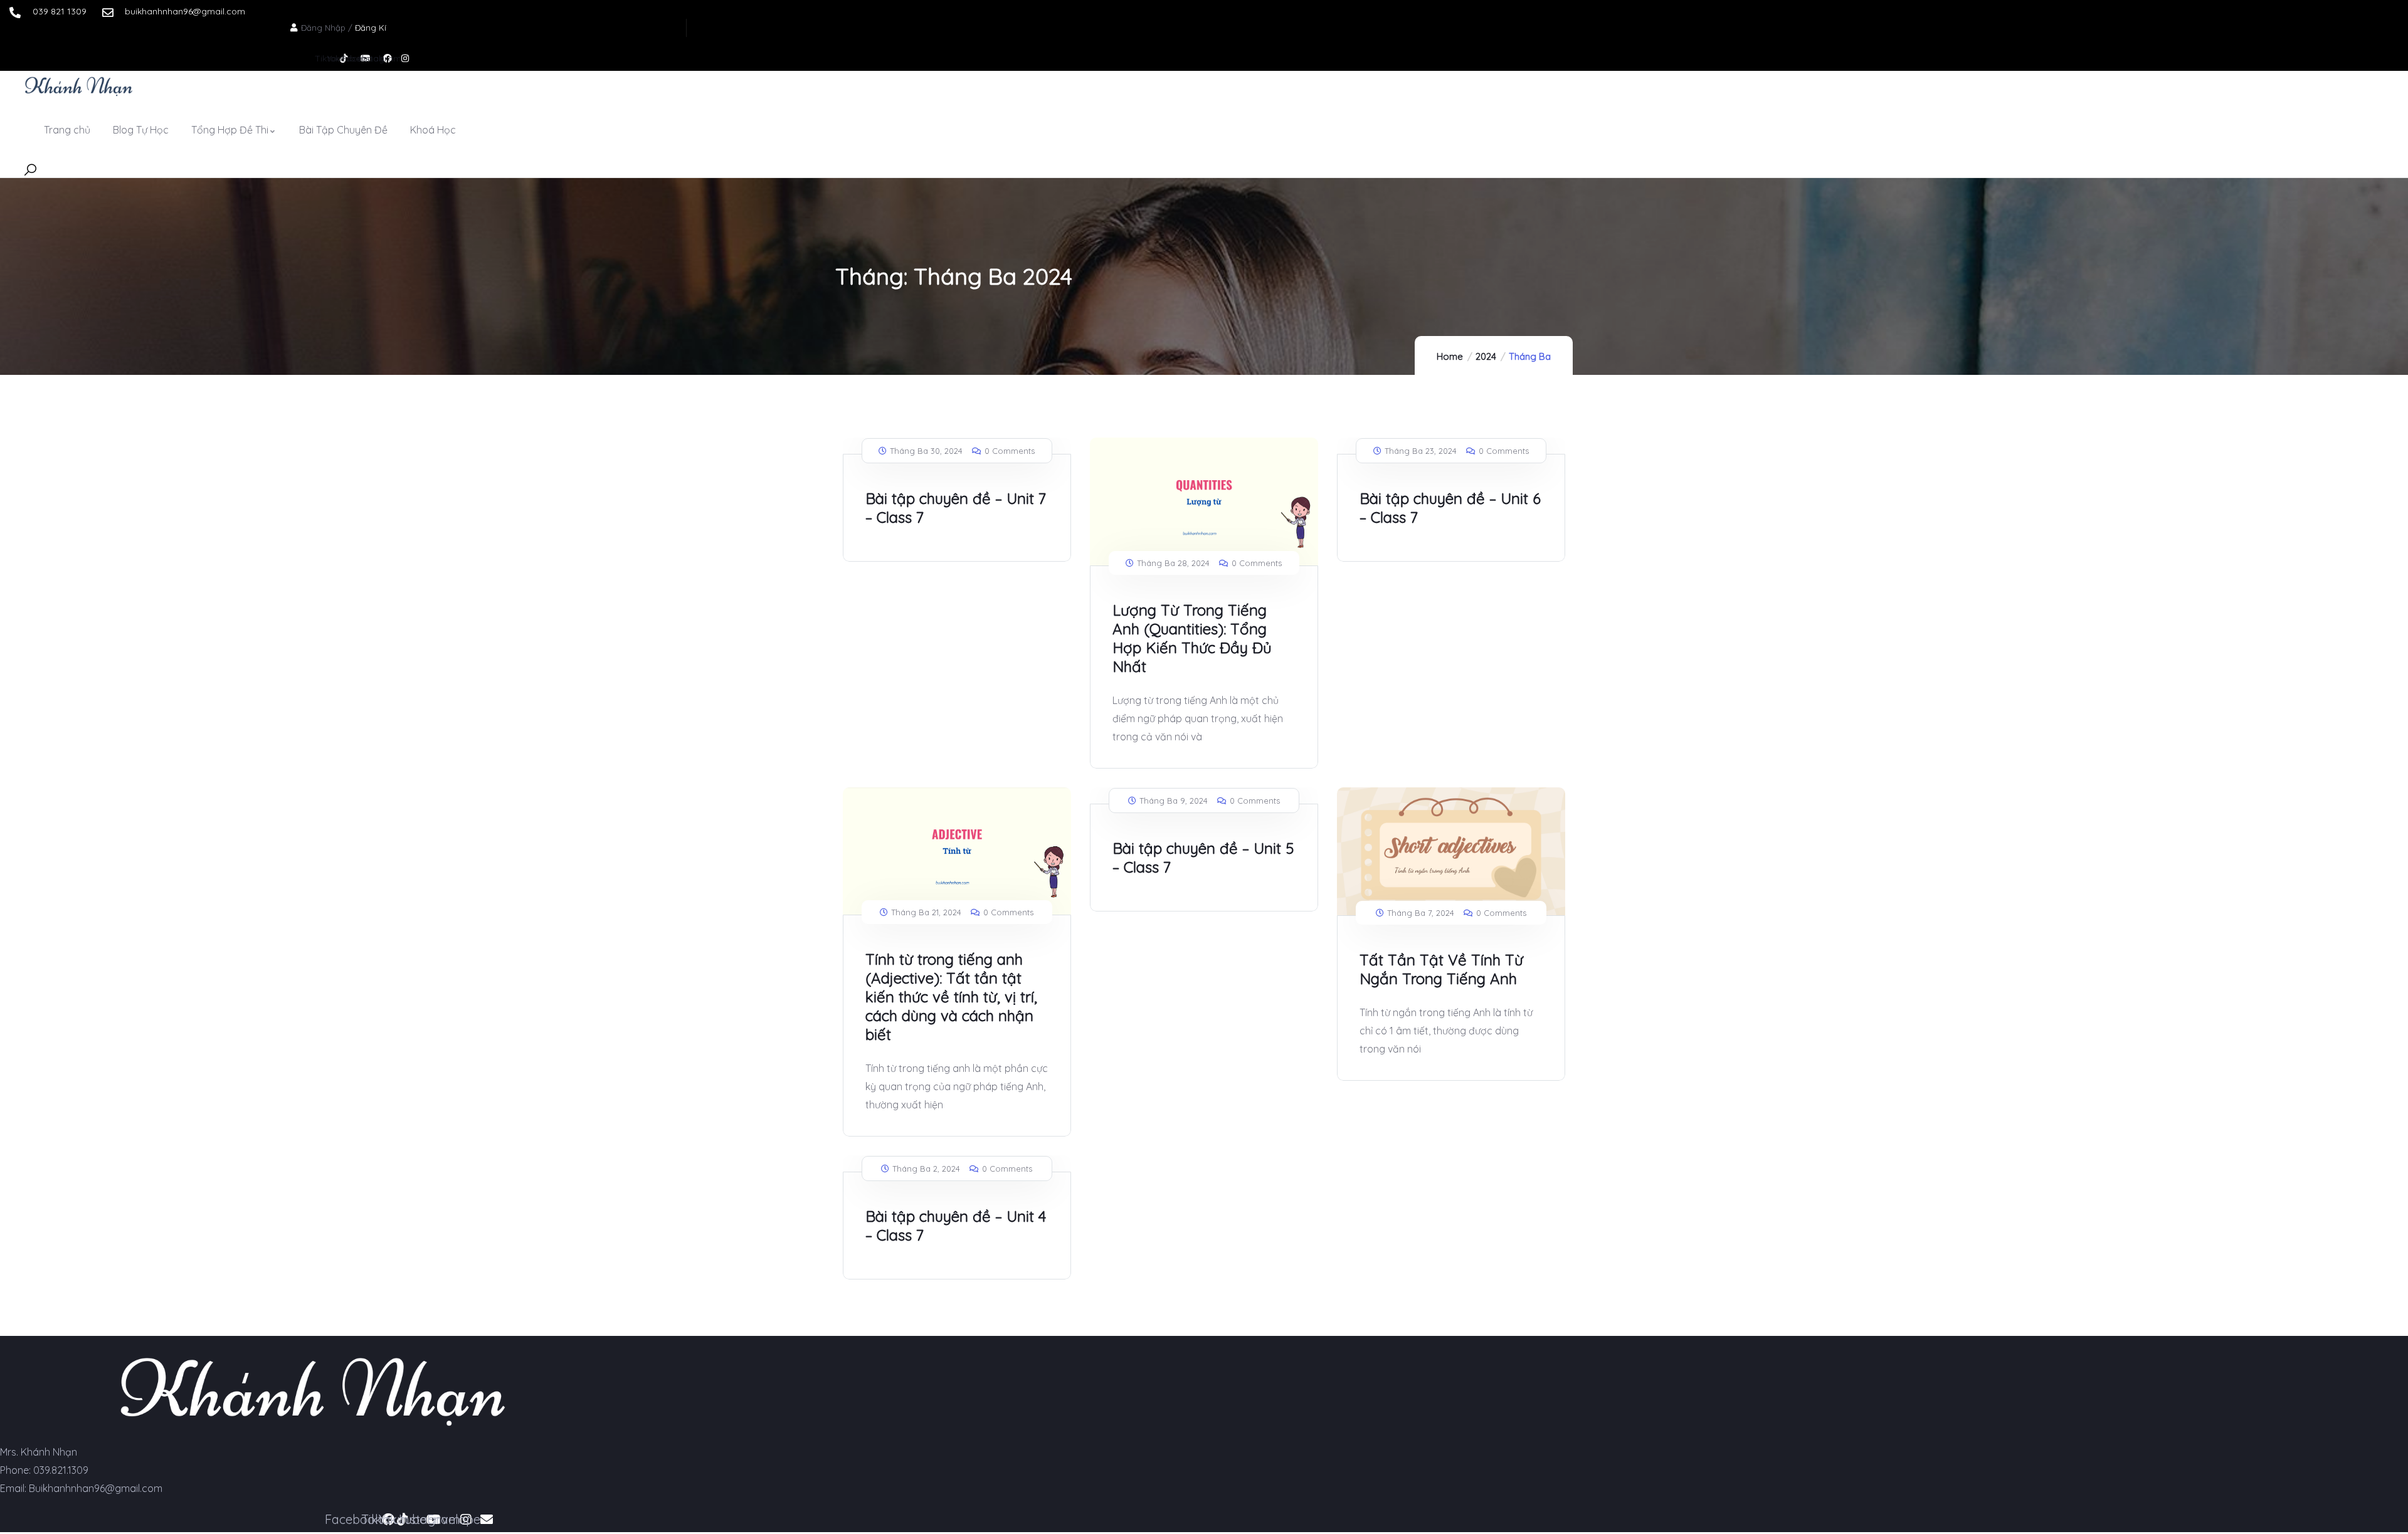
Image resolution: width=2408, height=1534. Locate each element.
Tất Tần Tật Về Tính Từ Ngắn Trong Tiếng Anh (1441, 969)
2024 (1486, 356)
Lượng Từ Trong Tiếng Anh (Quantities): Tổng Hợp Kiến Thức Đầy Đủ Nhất (1192, 638)
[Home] (79, 86)
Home (1450, 356)
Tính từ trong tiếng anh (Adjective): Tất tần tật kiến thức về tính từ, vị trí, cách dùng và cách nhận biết (951, 997)
